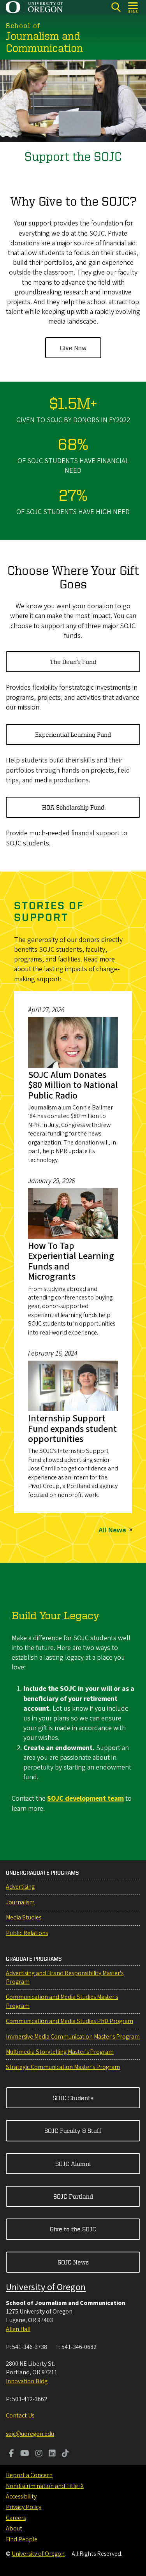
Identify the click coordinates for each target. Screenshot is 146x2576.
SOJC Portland (73, 2196)
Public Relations (27, 1933)
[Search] (116, 7)
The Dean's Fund (73, 662)
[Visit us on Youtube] (25, 2454)
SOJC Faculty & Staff (73, 2131)
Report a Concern (29, 2475)
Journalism (20, 1902)
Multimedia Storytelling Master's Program (60, 2052)
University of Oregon (46, 2287)
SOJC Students (73, 2098)
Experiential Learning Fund (73, 734)
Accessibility (21, 2497)
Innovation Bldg (27, 2381)
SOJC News (73, 2262)
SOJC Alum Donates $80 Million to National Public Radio (73, 1085)
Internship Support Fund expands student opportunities (72, 1429)
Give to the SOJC (73, 2229)
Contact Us (20, 2416)
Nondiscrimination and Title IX (45, 2486)
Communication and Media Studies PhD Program (69, 2021)
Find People (22, 2539)
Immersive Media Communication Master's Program (73, 2037)
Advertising (20, 1887)
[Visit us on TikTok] (65, 2454)
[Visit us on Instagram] (39, 2454)
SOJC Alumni (73, 2164)
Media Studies (24, 1917)
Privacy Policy (24, 2507)
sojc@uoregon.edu (30, 2434)
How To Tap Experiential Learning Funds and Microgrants (71, 1261)
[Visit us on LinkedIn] (52, 2454)
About (14, 2528)
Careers (16, 2518)
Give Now (73, 348)
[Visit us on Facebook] (11, 2454)
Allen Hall (18, 2329)
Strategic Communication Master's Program (63, 2067)
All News (112, 1530)
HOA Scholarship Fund (73, 807)
